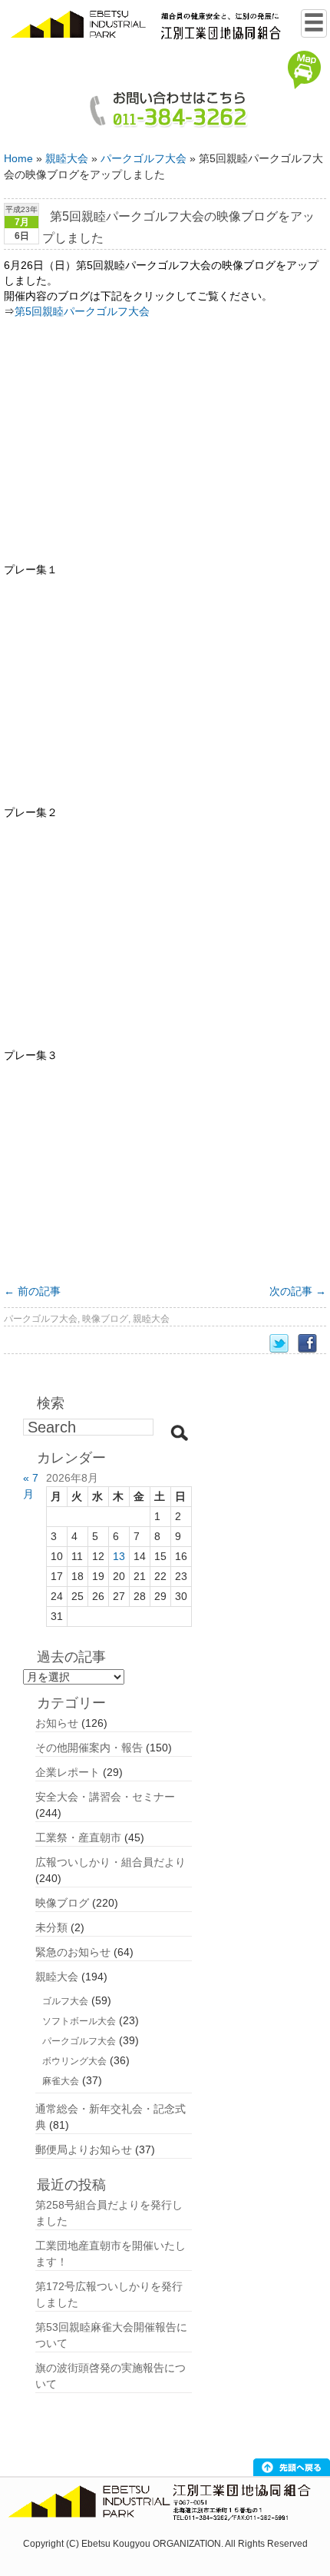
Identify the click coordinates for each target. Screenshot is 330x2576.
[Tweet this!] (284, 1344)
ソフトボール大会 (79, 2021)
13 (119, 1556)
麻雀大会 (61, 2081)
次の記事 (298, 1291)
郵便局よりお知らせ (84, 2149)
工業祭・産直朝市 (78, 1837)
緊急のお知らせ (73, 1952)
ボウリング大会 (74, 2061)
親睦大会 (67, 158)
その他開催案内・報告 (89, 1748)
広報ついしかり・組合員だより (111, 1862)
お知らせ (57, 1723)
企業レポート (68, 1772)
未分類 (51, 1927)
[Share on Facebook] (312, 1344)
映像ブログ (105, 1319)
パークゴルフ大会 (144, 158)
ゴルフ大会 (65, 2001)
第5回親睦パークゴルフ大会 (82, 311)
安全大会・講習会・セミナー (105, 1797)
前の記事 (32, 1291)
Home (18, 158)
